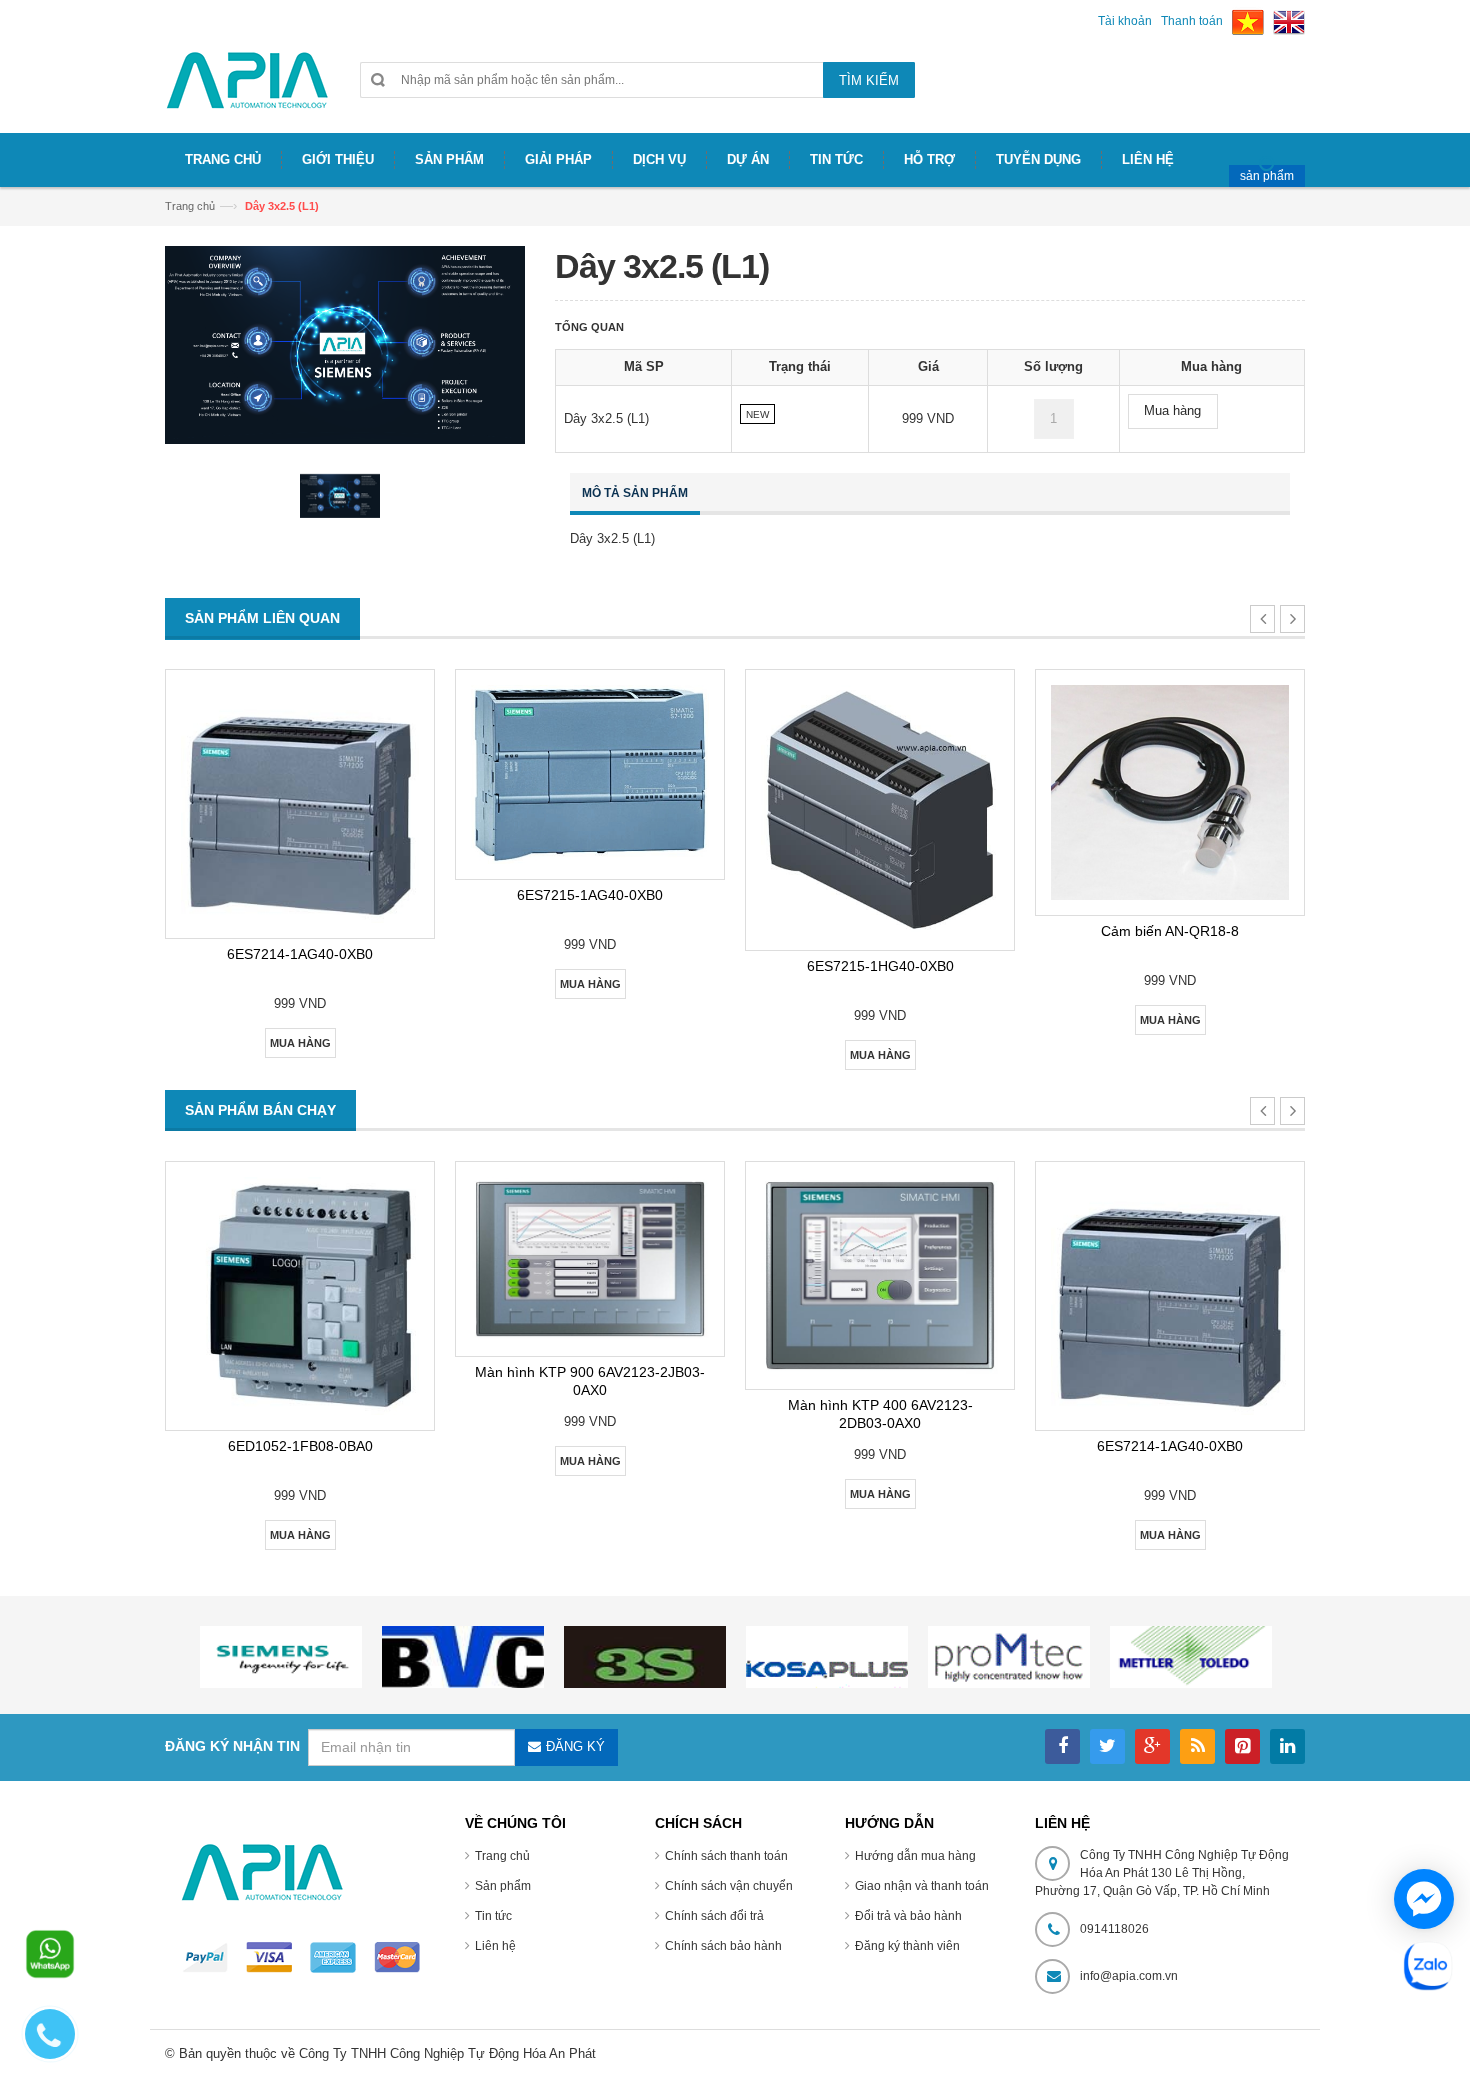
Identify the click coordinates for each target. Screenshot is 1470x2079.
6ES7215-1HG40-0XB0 (880, 966)
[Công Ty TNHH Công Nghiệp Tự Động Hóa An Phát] (247, 88)
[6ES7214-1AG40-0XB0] (300, 804)
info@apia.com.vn (1129, 1976)
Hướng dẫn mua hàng (915, 1856)
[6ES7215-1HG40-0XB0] (880, 810)
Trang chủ (190, 206)
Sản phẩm (503, 1886)
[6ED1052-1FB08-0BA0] (300, 1296)
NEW (757, 414)
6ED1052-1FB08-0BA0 (300, 1446)
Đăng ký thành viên (907, 1946)
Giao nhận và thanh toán (922, 1886)
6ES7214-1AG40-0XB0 (300, 954)
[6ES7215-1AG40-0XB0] (590, 774)
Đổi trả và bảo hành (908, 1916)
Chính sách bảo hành (723, 1946)
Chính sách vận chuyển (729, 1886)
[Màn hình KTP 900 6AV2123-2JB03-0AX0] (590, 1259)
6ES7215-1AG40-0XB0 (590, 895)
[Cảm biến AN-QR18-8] (1170, 792)
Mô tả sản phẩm (635, 493)
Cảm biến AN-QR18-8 (1170, 931)
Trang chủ (502, 1856)
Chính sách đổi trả (714, 1916)
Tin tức (493, 1916)
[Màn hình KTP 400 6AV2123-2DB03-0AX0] (880, 1275)
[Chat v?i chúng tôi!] (1424, 1899)
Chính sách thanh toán (726, 1856)
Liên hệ (495, 1946)
